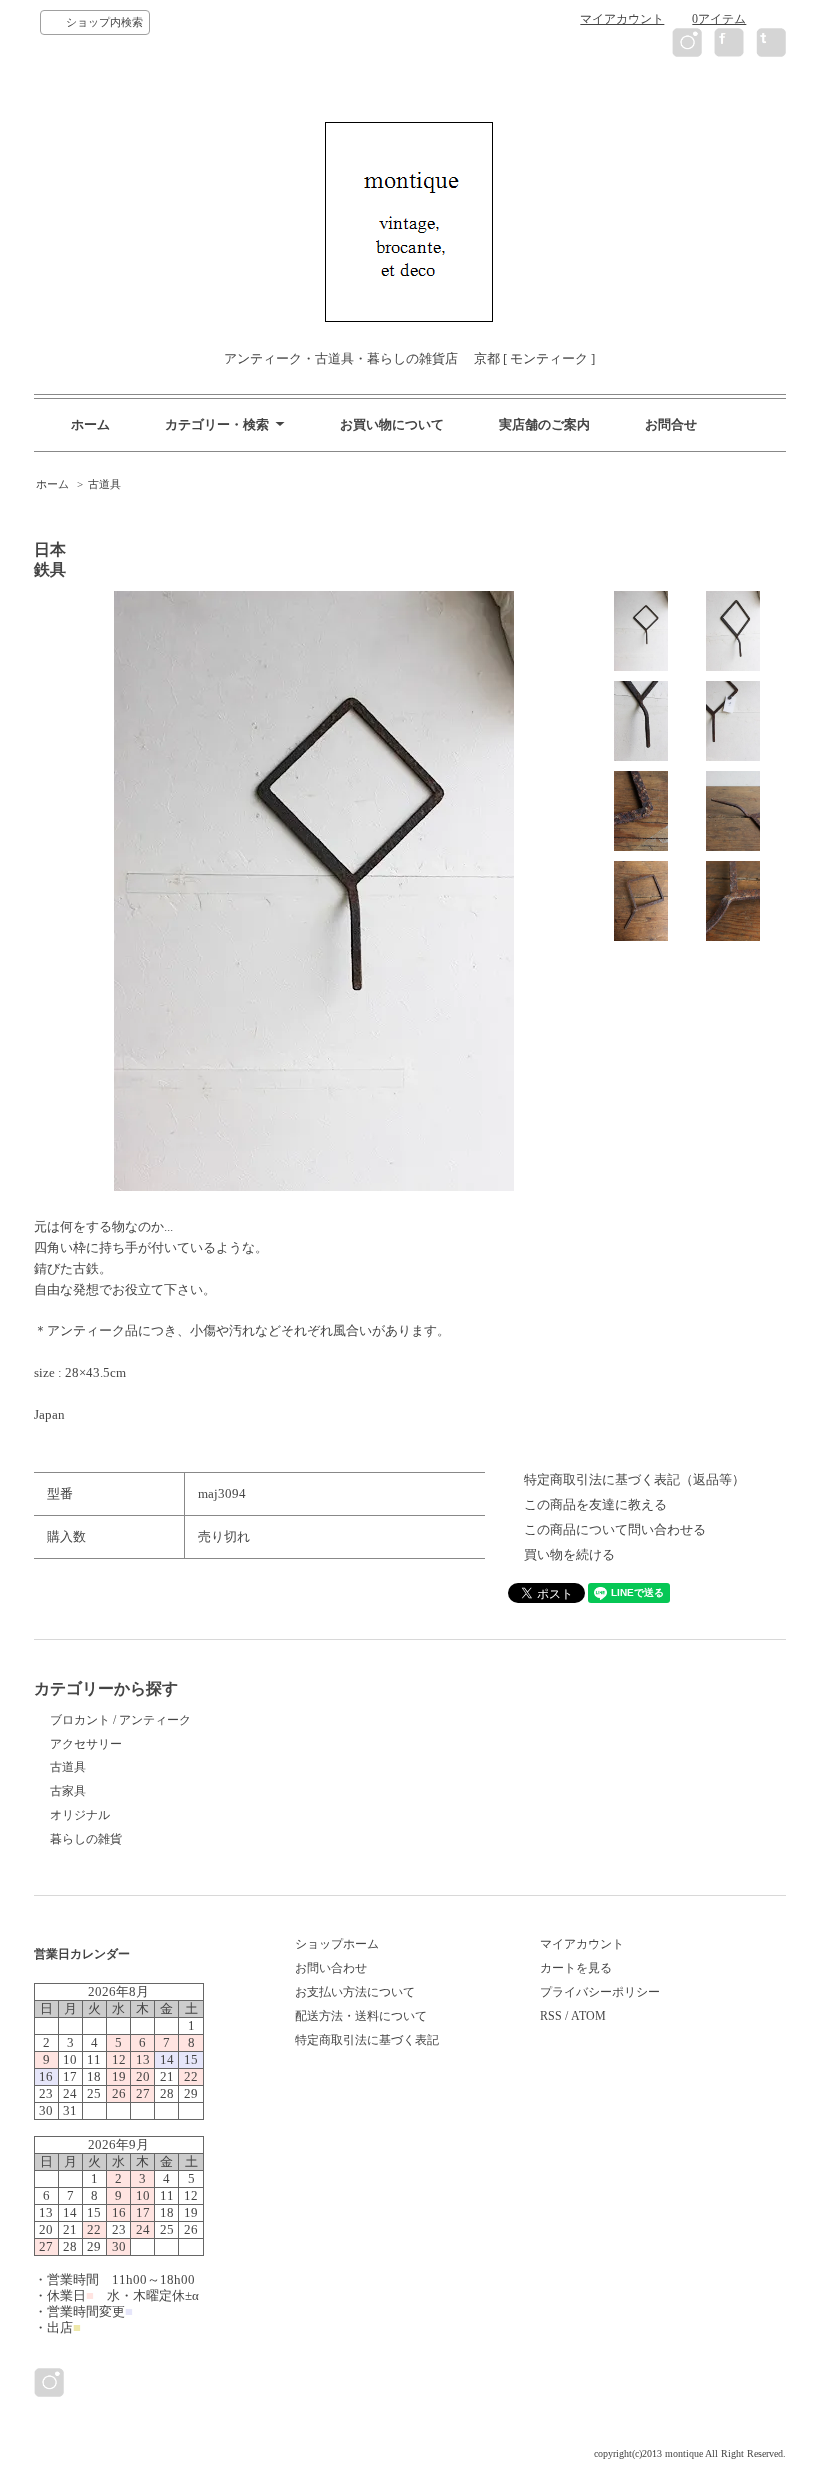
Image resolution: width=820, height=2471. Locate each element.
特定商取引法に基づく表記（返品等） (634, 1479)
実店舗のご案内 (544, 424)
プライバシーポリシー (600, 1992)
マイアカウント (622, 19)
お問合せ (671, 424)
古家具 (68, 1791)
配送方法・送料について (361, 2016)
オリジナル (80, 1815)
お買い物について (392, 424)
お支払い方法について (355, 1992)
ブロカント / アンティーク (120, 1720)
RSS (551, 2016)
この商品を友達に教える (595, 1504)
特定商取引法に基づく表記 (367, 2040)
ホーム (90, 424)
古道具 (104, 484)
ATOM (588, 2016)
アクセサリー (86, 1744)
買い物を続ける (569, 1554)
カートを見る (576, 1968)
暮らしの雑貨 (86, 1839)
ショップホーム (337, 1944)
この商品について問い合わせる (615, 1529)
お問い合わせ (331, 1968)
